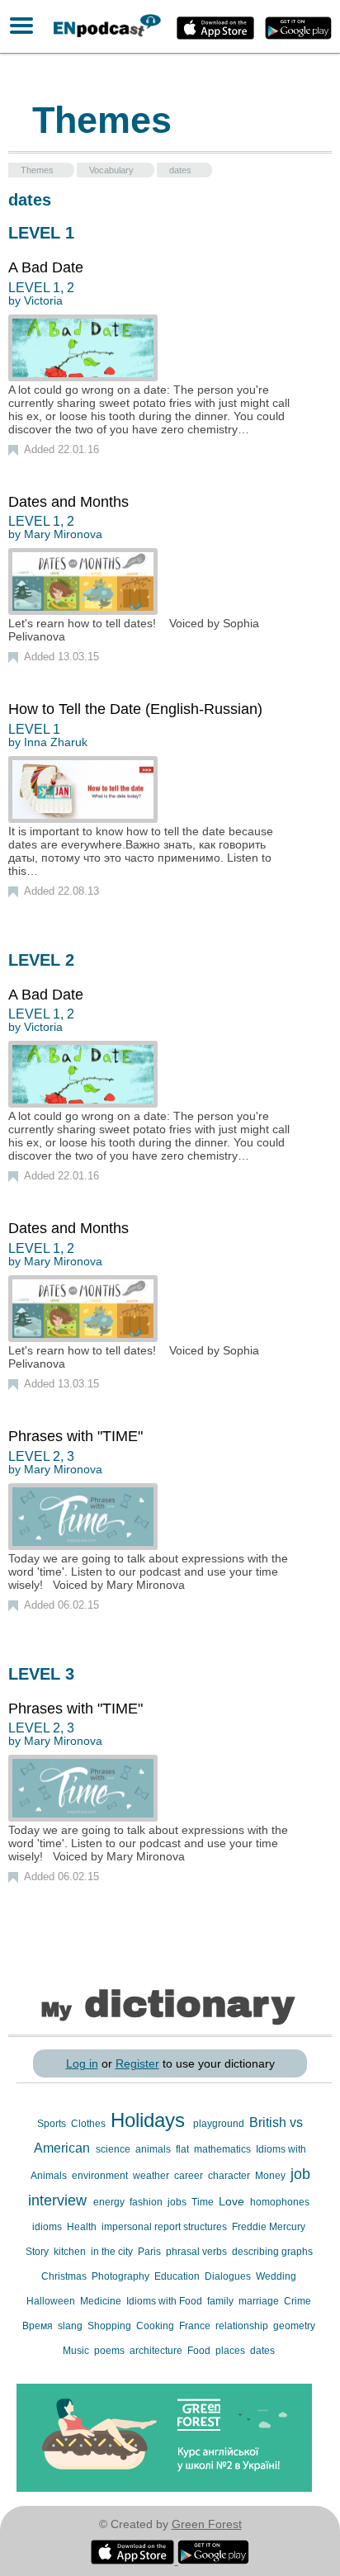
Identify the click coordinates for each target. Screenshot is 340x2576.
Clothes (90, 2124)
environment (101, 2176)
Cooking (156, 2326)
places (231, 2351)
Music (77, 2351)
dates (262, 2351)
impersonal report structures (165, 2227)
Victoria (43, 300)
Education (178, 2276)
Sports (53, 2124)
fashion (147, 2202)
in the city (113, 2252)
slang (71, 2326)
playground (220, 2124)
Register (137, 2063)
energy (110, 2202)
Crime (297, 2301)
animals (154, 2149)
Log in (82, 2063)
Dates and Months (68, 502)
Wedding (276, 2276)
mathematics (224, 2149)
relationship (243, 2326)
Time (204, 2202)
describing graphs (272, 2252)
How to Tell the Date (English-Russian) (135, 709)
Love (233, 2201)
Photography (122, 2276)
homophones (280, 2202)
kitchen (71, 2252)
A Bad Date (46, 267)
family (222, 2301)
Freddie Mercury (269, 2227)
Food (200, 2351)
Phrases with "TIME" (76, 1436)
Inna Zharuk (56, 742)
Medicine (102, 2301)
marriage (260, 2301)
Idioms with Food (165, 2301)
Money (272, 2176)
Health (83, 2227)
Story (38, 2252)
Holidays (151, 2120)
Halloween (52, 2301)
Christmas (65, 2276)
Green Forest (207, 2524)
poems (111, 2351)
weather (152, 2176)
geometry (294, 2326)
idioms (48, 2227)
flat (184, 2149)
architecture (157, 2351)
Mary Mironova (63, 534)
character (230, 2176)
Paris (151, 2252)
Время (39, 2326)
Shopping (111, 2326)
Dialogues (229, 2276)
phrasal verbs (198, 2252)
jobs (178, 2202)
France (196, 2326)
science (114, 2149)
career (190, 2176)
